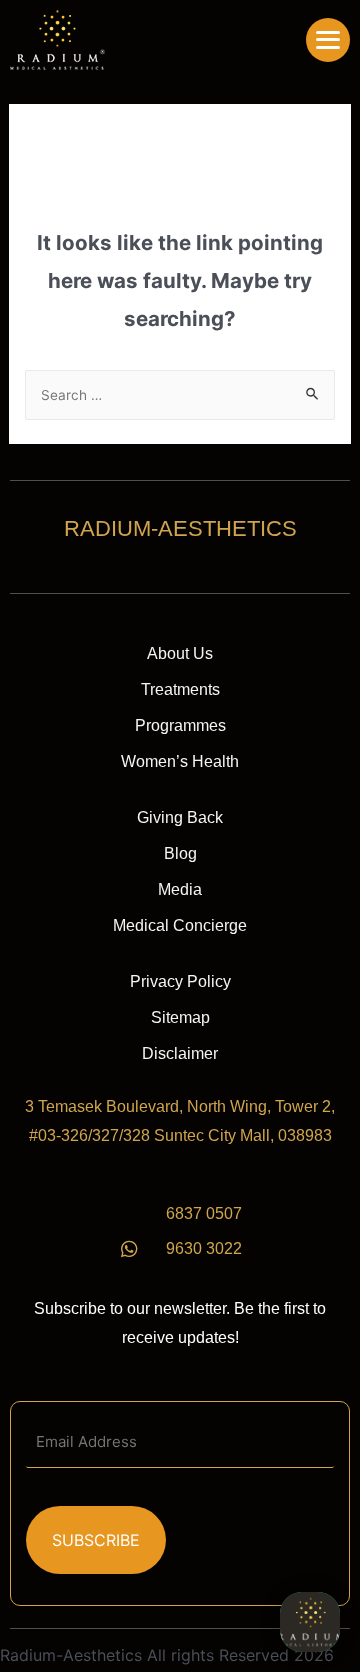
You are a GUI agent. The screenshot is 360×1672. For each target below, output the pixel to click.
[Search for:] (180, 394)
